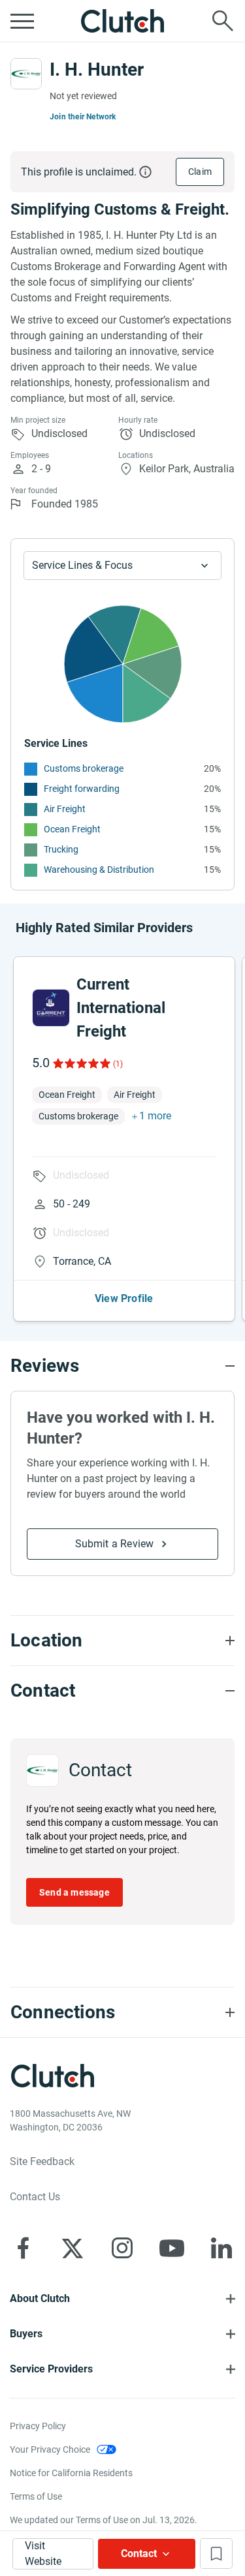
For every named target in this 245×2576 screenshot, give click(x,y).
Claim (200, 172)
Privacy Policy (38, 2426)
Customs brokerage (84, 768)
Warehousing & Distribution (99, 870)
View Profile (124, 1298)
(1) (118, 1064)
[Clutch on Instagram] (122, 2248)
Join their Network (83, 117)
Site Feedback (42, 2161)
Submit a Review (115, 1544)
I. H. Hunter (97, 69)
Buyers (26, 2334)
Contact (139, 2553)
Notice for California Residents (71, 2473)
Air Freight (65, 809)
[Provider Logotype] (26, 74)
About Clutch (40, 2298)
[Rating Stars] (81, 1063)
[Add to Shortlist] (216, 2553)
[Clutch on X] (73, 2248)
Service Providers (51, 2369)
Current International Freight (121, 1008)
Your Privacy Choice (50, 2449)
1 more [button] (155, 1116)
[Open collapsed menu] (22, 21)
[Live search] (223, 21)
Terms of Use (36, 2496)
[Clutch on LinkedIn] (221, 2248)
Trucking (61, 849)
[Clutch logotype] (123, 21)
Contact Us (35, 2197)
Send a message (74, 1892)
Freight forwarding (82, 789)
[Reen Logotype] (51, 1008)
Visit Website (43, 2553)
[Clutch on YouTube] (172, 2248)
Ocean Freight (72, 829)
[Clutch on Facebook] (23, 2248)
